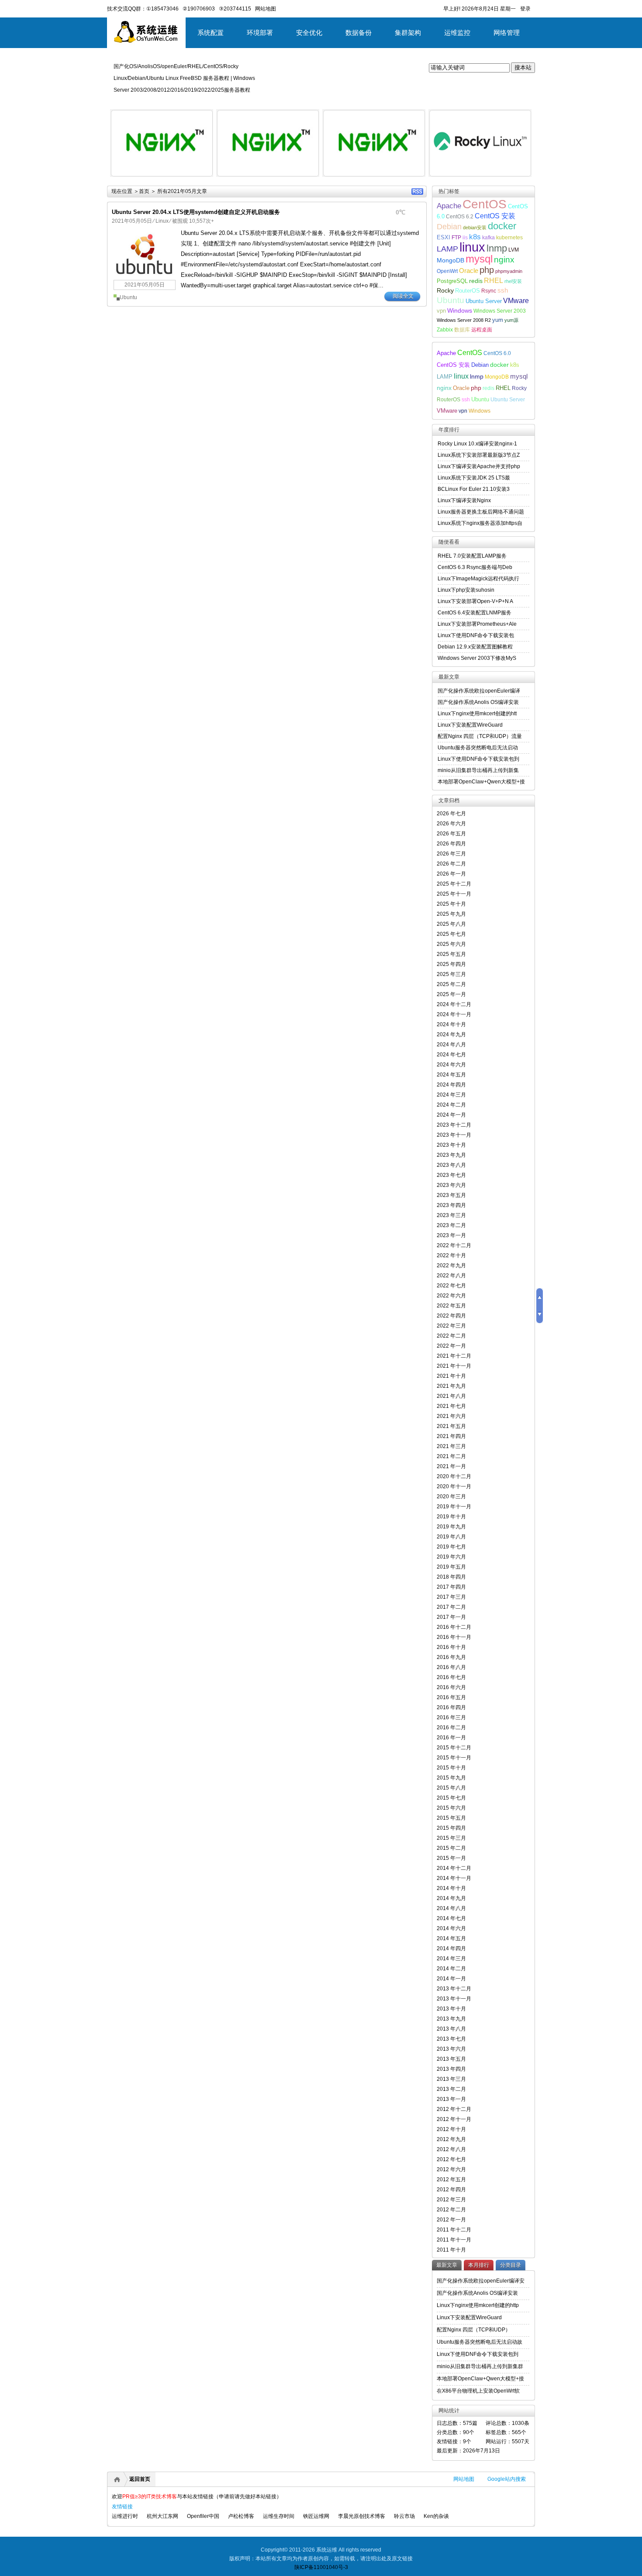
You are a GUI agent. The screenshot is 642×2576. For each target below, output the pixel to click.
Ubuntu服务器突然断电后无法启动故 (480, 2342)
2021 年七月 (451, 1406)
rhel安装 (513, 281)
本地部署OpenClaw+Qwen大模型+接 (481, 782)
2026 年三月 (451, 854)
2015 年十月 (451, 1768)
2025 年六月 (451, 944)
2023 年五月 (451, 1195)
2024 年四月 (451, 1085)
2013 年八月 (451, 2029)
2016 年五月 (451, 1697)
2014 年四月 (451, 1948)
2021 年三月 (451, 1446)
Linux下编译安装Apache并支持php (479, 466)
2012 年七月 (451, 2159)
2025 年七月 (451, 934)
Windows (460, 310)
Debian (449, 227)
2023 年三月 (451, 1215)
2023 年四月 (451, 1205)
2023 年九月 (451, 1155)
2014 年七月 (451, 1918)
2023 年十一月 (454, 1135)
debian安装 (475, 228)
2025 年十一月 (454, 894)
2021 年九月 (451, 1386)
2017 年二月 (451, 1607)
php (487, 270)
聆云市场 (404, 2516)
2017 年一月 (451, 1617)
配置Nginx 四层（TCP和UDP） (474, 2330)
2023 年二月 (451, 1225)
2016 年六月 (451, 1687)
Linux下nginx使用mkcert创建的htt (477, 714)
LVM (514, 250)
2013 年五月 (451, 2059)
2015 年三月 (451, 1838)
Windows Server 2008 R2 (464, 320)
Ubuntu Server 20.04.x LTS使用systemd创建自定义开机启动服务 (196, 212)
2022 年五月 (451, 1306)
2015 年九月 (451, 1778)
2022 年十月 (451, 1255)
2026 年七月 (451, 814)
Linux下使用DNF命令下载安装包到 (478, 759)
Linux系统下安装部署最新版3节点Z (479, 455)
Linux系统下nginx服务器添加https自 (480, 523)
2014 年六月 (451, 1928)
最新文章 (447, 2265)
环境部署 (260, 33)
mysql (479, 259)
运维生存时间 (279, 2516)
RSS (417, 191)
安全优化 (309, 33)
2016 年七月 (451, 1677)
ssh (503, 290)
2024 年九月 (451, 1035)
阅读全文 (403, 296)
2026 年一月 (451, 874)
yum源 (511, 320)
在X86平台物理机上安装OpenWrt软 (478, 2391)
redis (476, 281)
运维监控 (457, 33)
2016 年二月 (451, 1728)
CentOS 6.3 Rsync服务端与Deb (475, 567)
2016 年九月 (451, 1657)
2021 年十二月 (454, 1356)
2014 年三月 (451, 1959)
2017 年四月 (451, 1587)
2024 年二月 (451, 1105)
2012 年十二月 (454, 2109)
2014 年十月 (451, 1888)
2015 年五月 (451, 1818)
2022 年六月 (451, 1296)
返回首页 (140, 2479)
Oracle (469, 271)
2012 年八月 (451, 2149)
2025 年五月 (451, 954)
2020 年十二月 (454, 1476)
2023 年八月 (451, 1165)
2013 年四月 (451, 2069)
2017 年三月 (451, 1597)
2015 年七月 (451, 1798)
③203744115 (235, 9)
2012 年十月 (451, 2129)
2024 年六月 (451, 1065)
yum (498, 320)
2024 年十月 (451, 1024)
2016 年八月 (451, 1667)
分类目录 (511, 2265)
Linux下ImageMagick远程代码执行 (478, 579)
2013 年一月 (451, 2099)
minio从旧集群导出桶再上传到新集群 (480, 2366)
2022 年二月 (451, 1336)
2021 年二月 (451, 1456)
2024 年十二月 (454, 1004)
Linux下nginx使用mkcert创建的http (478, 2305)
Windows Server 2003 (500, 311)
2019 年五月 (451, 1567)
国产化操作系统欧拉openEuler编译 (479, 691)
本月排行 (479, 2265)
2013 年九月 (451, 2019)
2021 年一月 (451, 1466)
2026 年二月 (451, 864)
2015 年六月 (451, 1808)
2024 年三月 (451, 1095)
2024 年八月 (451, 1045)
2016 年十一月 (454, 1637)
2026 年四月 (451, 844)
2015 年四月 (451, 1828)
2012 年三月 (451, 2200)
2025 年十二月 (454, 884)
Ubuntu (128, 297)
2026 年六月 (451, 824)
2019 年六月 (451, 1557)
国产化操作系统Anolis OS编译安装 (478, 702)
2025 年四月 (451, 964)
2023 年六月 (451, 1185)
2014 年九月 (451, 1898)
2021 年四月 (451, 1436)
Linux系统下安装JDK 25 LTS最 (474, 478)
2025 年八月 (451, 924)
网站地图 (464, 2479)
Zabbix (445, 329)
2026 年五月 (451, 834)
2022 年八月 (451, 1276)
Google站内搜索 (507, 2479)
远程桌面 (482, 329)
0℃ (400, 212)
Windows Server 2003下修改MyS (477, 658)
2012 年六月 (451, 2169)
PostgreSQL (452, 281)
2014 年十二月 (454, 1868)
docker (502, 226)
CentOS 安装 (495, 216)
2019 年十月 (451, 1517)
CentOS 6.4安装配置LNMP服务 (475, 613)
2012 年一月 (451, 2220)
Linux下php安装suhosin (466, 590)
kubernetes (509, 237)
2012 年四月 (451, 2190)
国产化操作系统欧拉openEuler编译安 (481, 2281)
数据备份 (359, 33)
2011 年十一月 (454, 2240)
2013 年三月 (451, 2079)
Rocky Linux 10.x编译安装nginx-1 (477, 444)
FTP (456, 237)
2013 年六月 (451, 2049)
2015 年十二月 (454, 1748)
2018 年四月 (451, 1577)
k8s (475, 237)
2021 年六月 (451, 1416)
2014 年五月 (451, 1938)
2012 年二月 (451, 2210)
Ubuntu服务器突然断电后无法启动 (478, 748)
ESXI (444, 238)
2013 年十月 (451, 2009)
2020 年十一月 (454, 1486)
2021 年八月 (451, 1396)
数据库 (462, 329)
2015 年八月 (451, 1788)
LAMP (447, 249)
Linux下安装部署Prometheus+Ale (477, 624)
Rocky (445, 290)
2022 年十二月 (454, 1245)
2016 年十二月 (454, 1627)
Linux (162, 221)
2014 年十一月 (454, 1878)
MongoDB (450, 260)
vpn (441, 311)
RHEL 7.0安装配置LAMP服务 (472, 556)
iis (465, 237)
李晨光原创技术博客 (362, 2516)
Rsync (489, 291)
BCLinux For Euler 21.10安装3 (474, 489)
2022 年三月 (451, 1326)
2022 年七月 (451, 1286)
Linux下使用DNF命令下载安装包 (476, 635)
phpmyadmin (509, 271)
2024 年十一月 (454, 1014)
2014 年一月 (451, 1979)
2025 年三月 (451, 974)
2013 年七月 (451, 2039)
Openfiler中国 (203, 2516)
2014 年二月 (451, 1969)
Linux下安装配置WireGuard (470, 725)
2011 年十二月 (454, 2230)
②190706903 (199, 9)
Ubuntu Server (484, 301)
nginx (504, 260)
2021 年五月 (451, 1426)
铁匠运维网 (316, 2516)
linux (472, 247)
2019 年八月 (451, 1537)
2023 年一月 (451, 1235)
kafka (488, 237)
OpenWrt (447, 271)
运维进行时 (125, 2516)
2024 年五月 (451, 1075)
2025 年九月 (451, 914)
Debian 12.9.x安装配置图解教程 (475, 647)
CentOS (485, 204)
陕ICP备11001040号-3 (321, 2567)
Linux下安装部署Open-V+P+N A (475, 601)
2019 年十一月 (454, 1507)
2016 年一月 (451, 1738)
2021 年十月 (451, 1376)
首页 (144, 191)
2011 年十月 (451, 2250)
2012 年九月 (451, 2139)
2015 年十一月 (454, 1758)
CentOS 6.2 (460, 216)
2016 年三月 (451, 1717)
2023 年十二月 (454, 1125)
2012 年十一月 (454, 2119)
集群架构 (408, 33)
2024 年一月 (451, 1115)
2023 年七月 (451, 1175)
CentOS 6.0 (497, 353)
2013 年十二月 (454, 1989)
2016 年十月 (451, 1647)
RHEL (494, 281)
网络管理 (507, 33)
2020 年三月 (451, 1497)
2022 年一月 (451, 1346)
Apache (449, 206)
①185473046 (162, 9)
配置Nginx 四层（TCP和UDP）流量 (480, 736)
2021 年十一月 (454, 1366)
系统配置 (211, 33)
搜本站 (523, 67)
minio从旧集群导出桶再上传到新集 (478, 770)
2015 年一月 (451, 1858)
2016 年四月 (451, 1707)
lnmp (497, 248)
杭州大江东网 (162, 2516)
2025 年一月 (451, 994)
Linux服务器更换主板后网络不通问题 (481, 512)
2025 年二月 (451, 984)
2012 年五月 (451, 2179)
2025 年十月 (451, 904)
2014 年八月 (451, 1908)
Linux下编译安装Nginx (464, 500)
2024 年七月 (451, 1055)
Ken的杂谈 (436, 2516)
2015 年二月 (451, 1848)
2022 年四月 (451, 1316)
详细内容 (201, 180)
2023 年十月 (451, 1145)
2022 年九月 (451, 1266)
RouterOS (468, 291)
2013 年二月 (451, 2089)
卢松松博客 (241, 2516)
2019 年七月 (451, 1547)
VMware (516, 301)
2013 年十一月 (454, 1999)
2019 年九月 (451, 1527)
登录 (525, 9)
